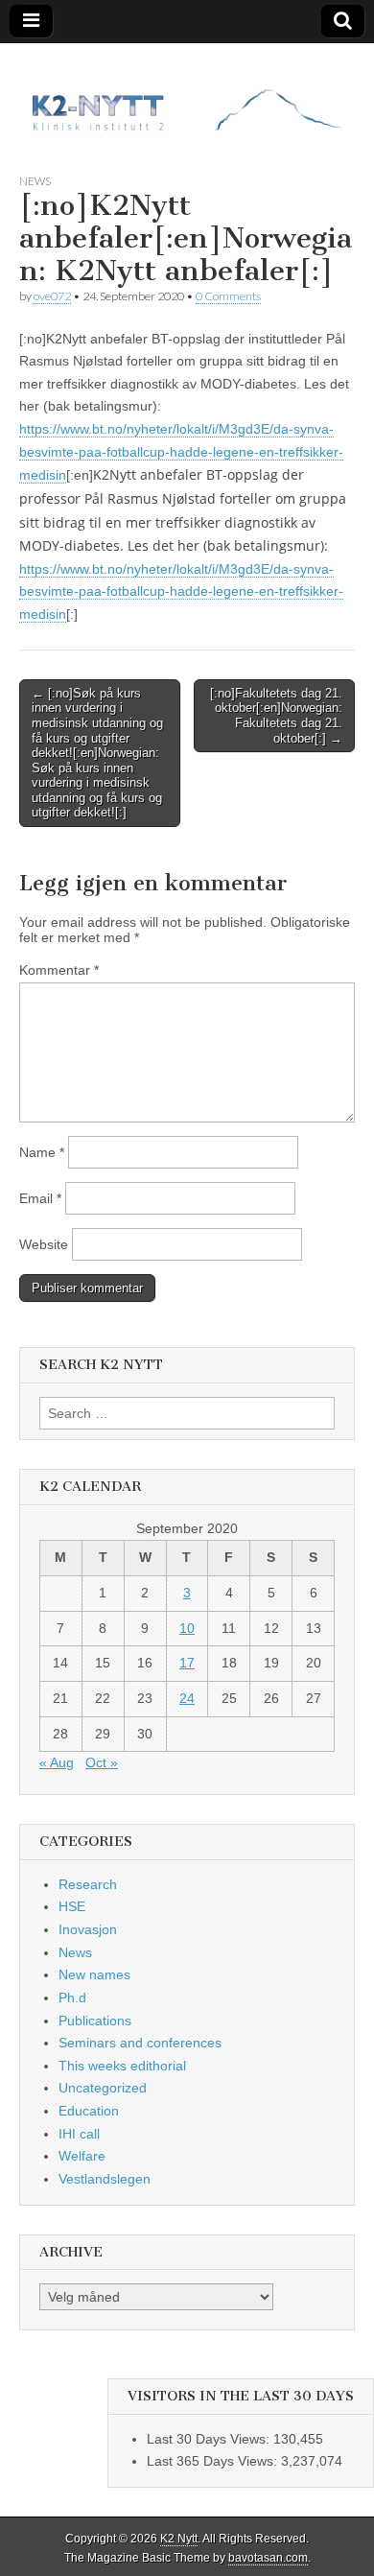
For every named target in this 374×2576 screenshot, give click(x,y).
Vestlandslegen (105, 2179)
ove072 (52, 296)
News (35, 181)
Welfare (82, 2156)
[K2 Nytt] (187, 94)
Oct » (102, 1762)
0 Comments (228, 296)
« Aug (57, 1762)
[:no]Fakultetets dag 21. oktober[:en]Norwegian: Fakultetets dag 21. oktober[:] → (276, 716)
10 (187, 1628)
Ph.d (72, 1997)
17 (187, 1663)
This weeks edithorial (122, 2066)
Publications (95, 2021)
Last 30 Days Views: (210, 2439)
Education (89, 2111)
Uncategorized (103, 2088)
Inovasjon (88, 1929)
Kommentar (59, 970)
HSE (72, 1906)
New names (94, 1974)
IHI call (79, 2134)
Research (88, 1884)
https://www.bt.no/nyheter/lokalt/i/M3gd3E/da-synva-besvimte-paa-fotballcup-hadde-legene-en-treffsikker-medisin (181, 452)
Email (40, 1198)
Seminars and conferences (140, 2043)
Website (44, 1244)
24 (187, 1698)
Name (42, 1152)
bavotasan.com (268, 2558)
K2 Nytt (179, 2539)
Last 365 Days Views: (214, 2461)
